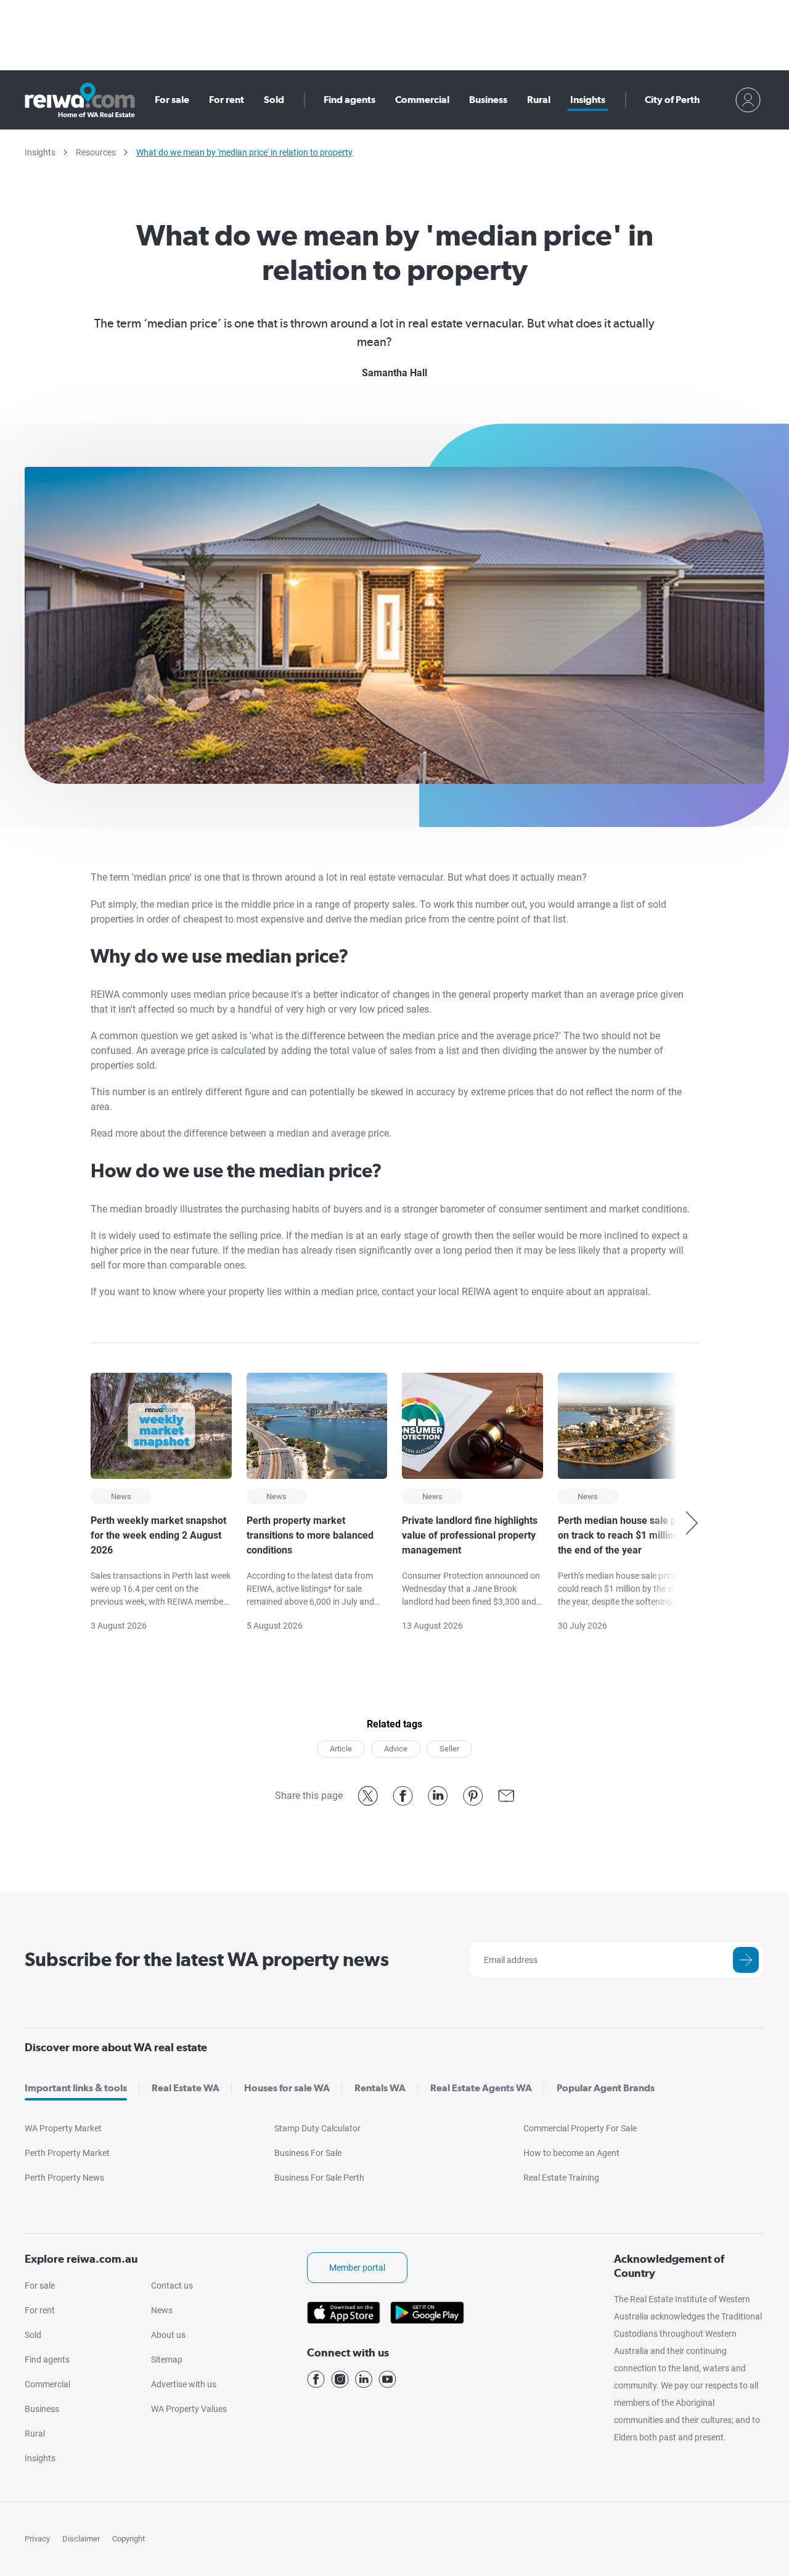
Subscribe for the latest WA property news (207, 1959)
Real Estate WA (186, 2088)
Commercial (422, 100)
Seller (449, 1749)
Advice (396, 1749)
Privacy (37, 2539)
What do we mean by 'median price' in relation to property (244, 152)
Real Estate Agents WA (481, 2088)
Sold (274, 100)
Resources (96, 152)
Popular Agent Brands (606, 2088)
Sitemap (167, 2360)
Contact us (172, 2286)
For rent (227, 100)
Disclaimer (81, 2539)
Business (488, 100)
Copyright (129, 2539)
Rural (539, 100)
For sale (172, 100)
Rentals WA (380, 2088)
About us (168, 2335)
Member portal (357, 2268)
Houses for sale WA (287, 2088)
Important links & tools (76, 2088)
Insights (588, 100)
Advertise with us (184, 2384)
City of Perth (672, 100)
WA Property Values (189, 2409)
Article (341, 1749)
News (162, 2310)
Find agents (350, 100)
